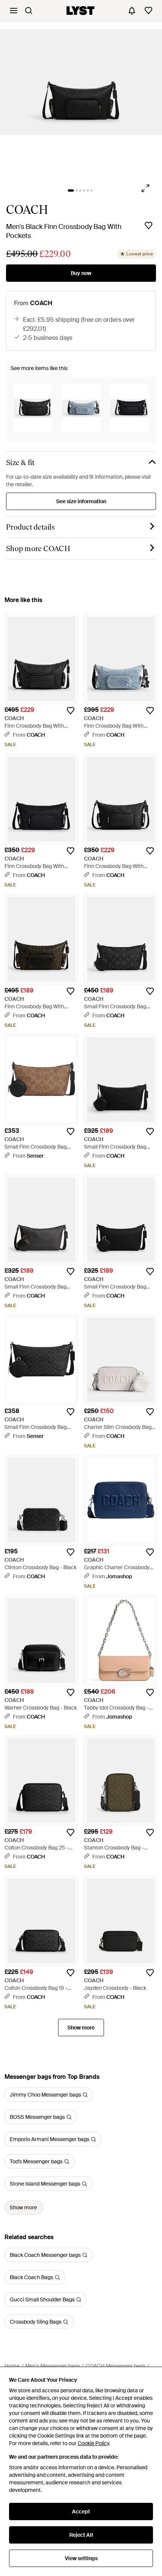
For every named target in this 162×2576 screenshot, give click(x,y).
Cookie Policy (93, 2443)
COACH (27, 210)
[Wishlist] (148, 11)
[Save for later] (148, 226)
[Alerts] (132, 11)
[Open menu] (14, 11)
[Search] (29, 11)
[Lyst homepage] (80, 11)
